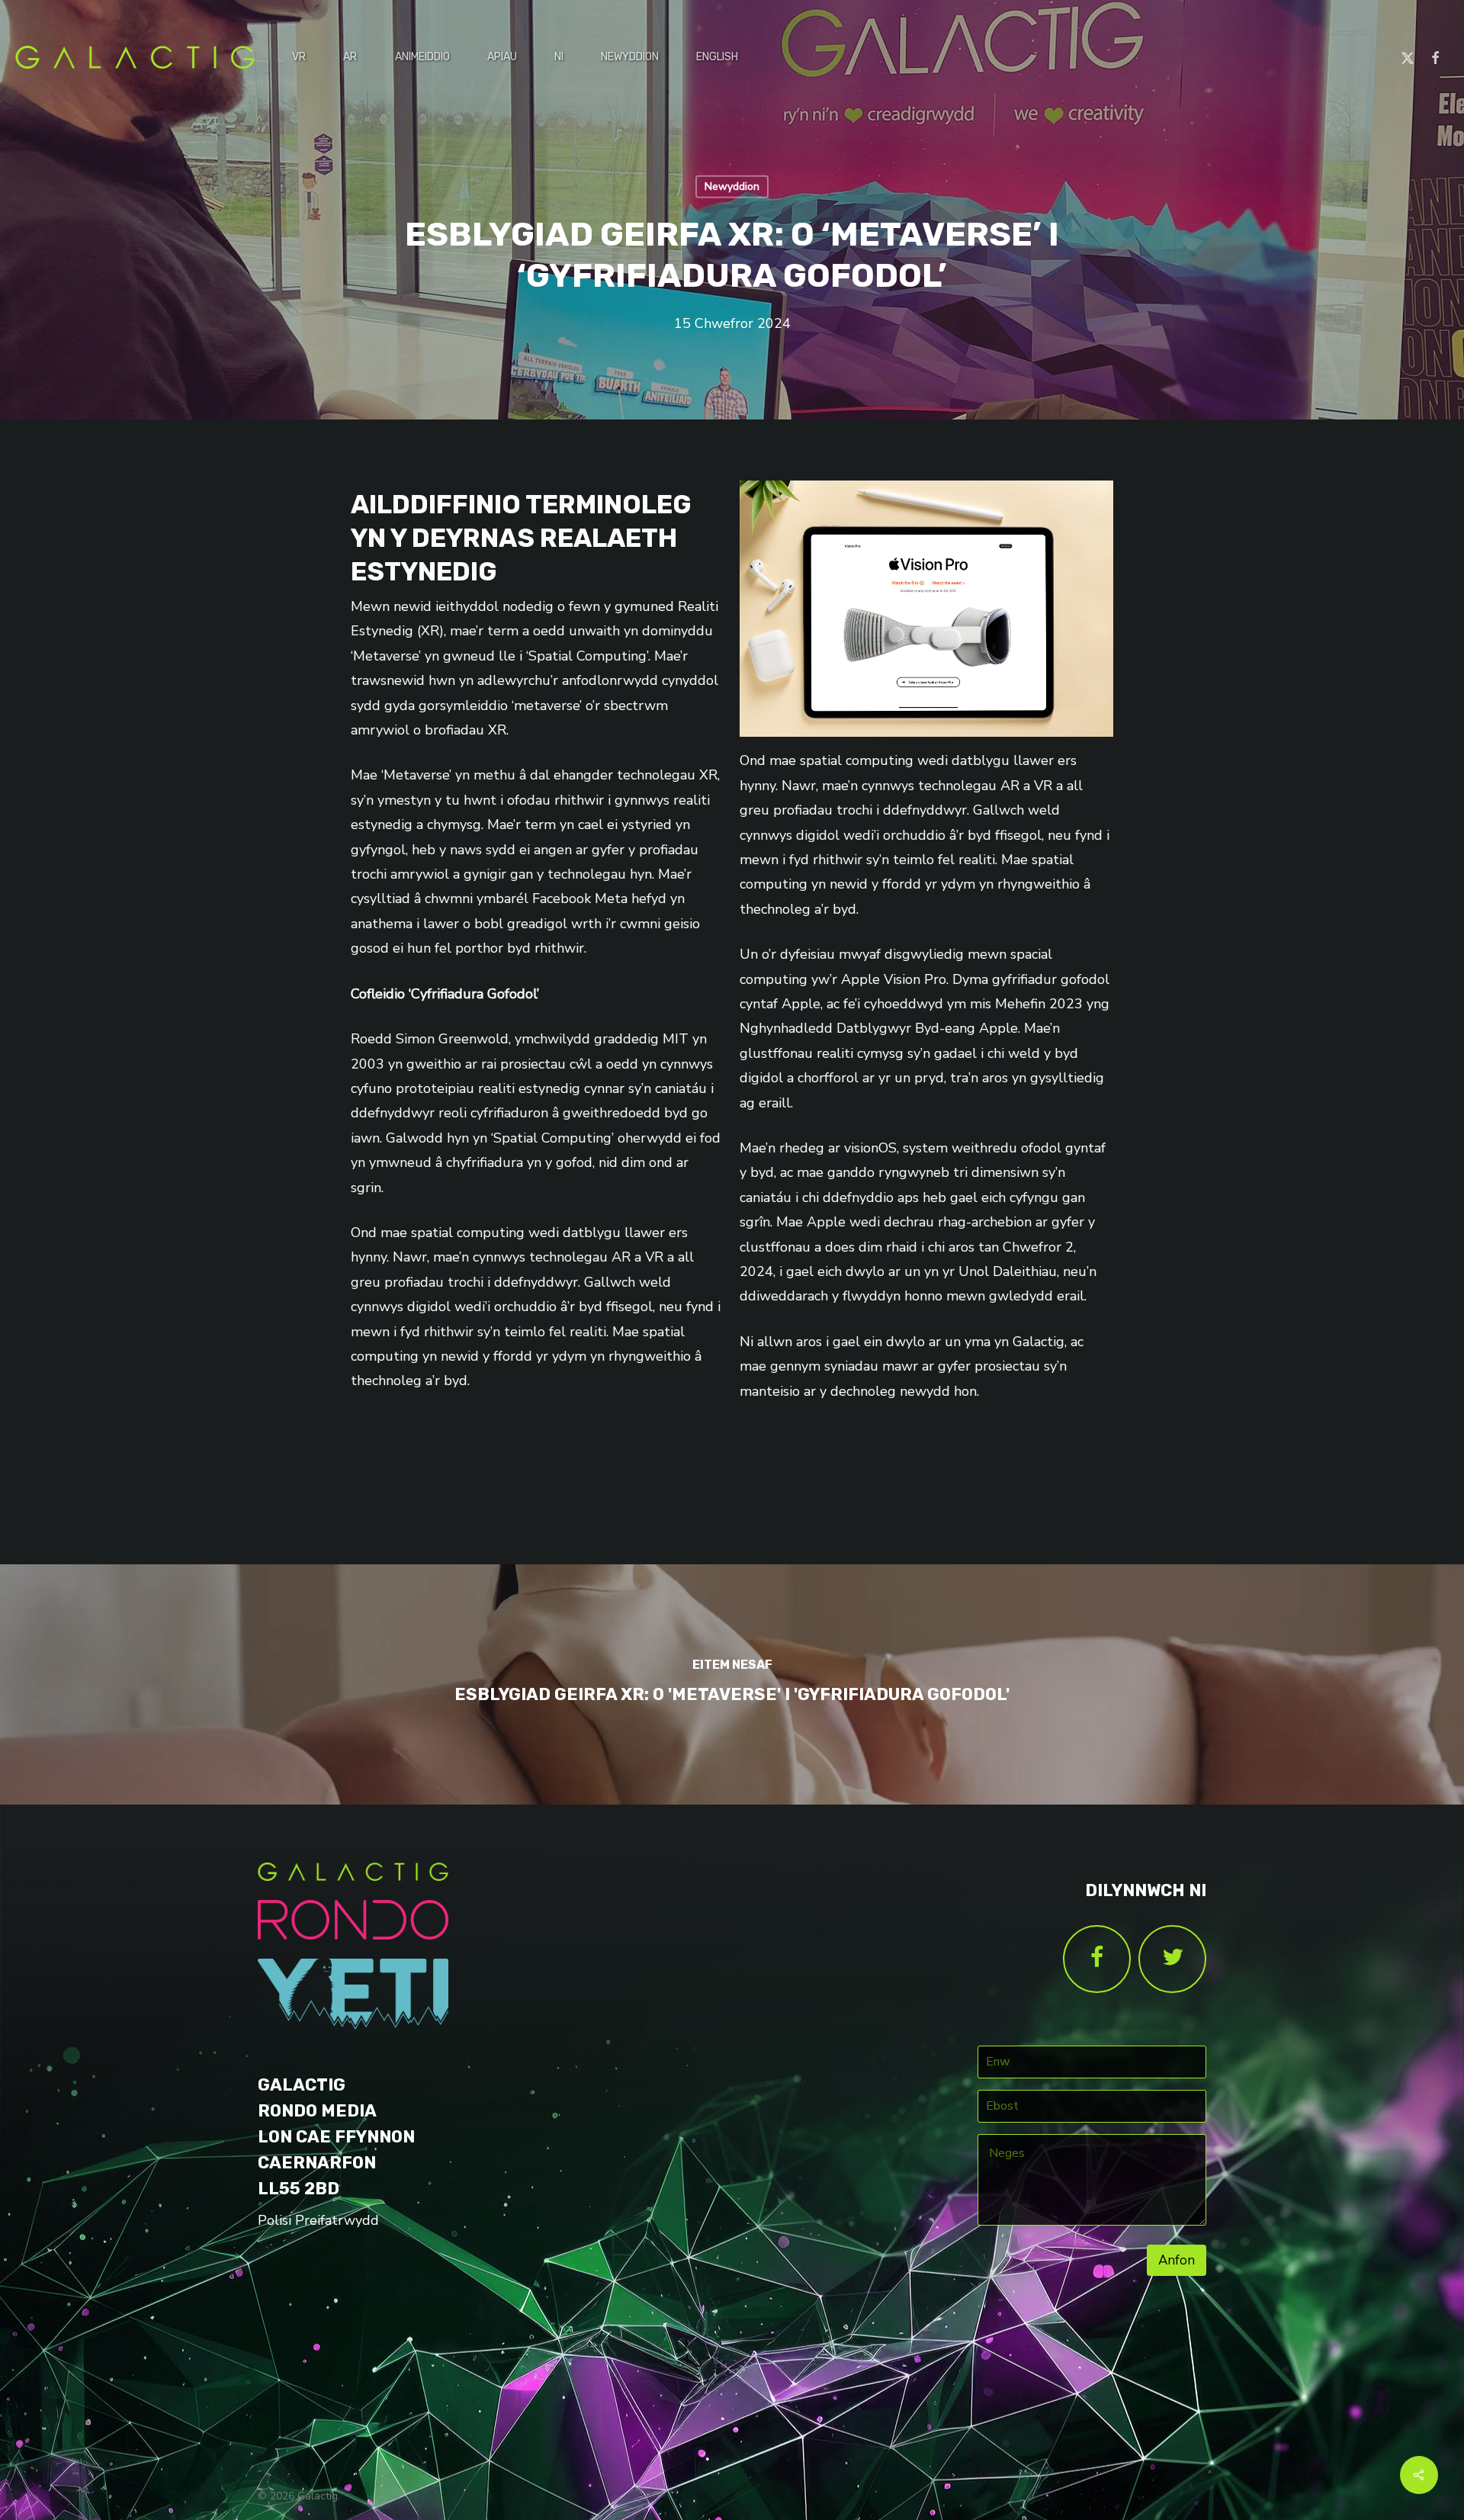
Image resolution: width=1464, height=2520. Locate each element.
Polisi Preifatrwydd (318, 2220)
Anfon (1177, 2260)
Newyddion (732, 186)
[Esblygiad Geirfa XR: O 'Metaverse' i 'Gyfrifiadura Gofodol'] (732, 1684)
